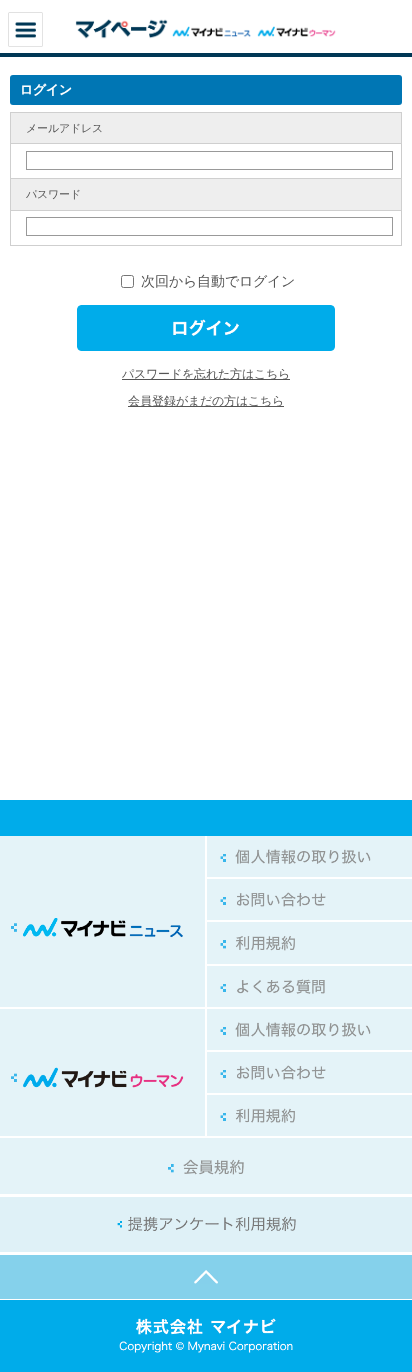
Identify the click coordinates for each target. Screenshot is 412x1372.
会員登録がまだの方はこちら (206, 401)
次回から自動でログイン (216, 281)
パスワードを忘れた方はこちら (206, 374)
